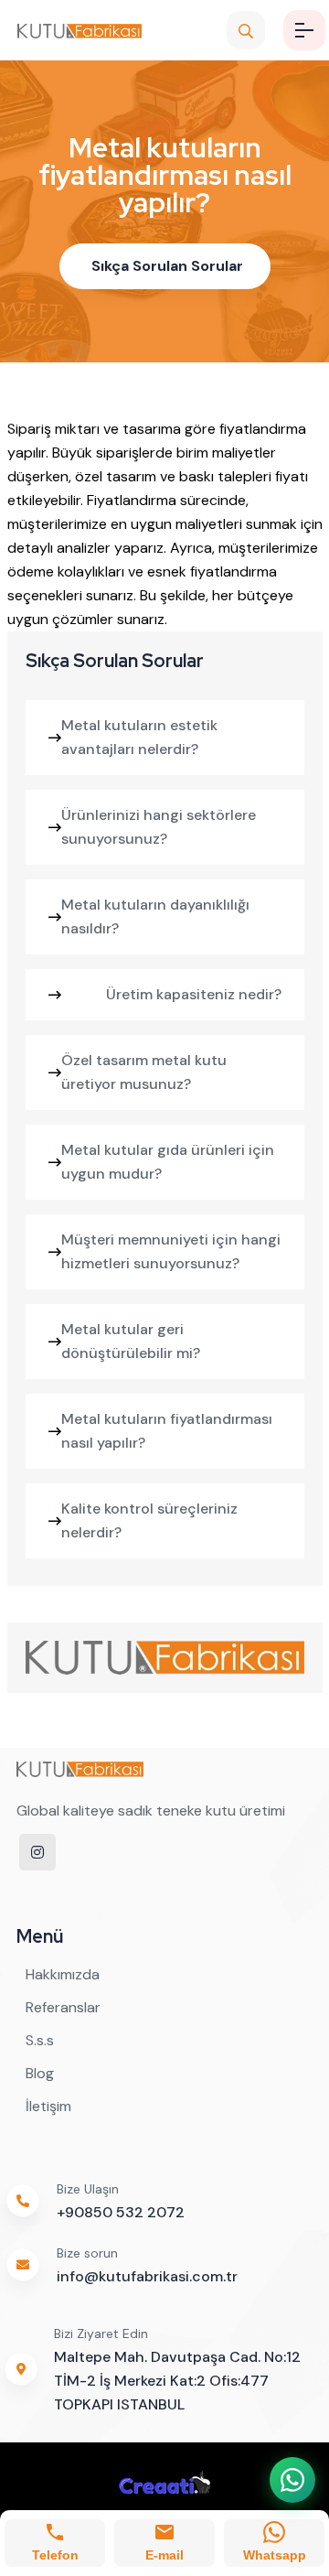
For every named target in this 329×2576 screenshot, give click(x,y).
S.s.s (40, 2040)
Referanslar (63, 2007)
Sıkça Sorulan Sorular (167, 266)
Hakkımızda (63, 1974)
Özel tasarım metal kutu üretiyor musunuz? (144, 1072)
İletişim (48, 2106)
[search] (246, 30)
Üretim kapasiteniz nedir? (194, 994)
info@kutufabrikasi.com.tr (147, 2276)
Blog (40, 2073)
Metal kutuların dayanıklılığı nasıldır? (155, 916)
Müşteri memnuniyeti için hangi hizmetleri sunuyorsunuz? (171, 1251)
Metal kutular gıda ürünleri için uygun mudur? (168, 1162)
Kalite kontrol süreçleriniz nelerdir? (149, 1520)
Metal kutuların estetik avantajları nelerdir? (139, 737)
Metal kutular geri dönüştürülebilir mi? (131, 1341)
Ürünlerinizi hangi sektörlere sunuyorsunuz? (159, 827)
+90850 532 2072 (121, 2212)
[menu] (304, 30)
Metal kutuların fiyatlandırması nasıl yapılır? (167, 1431)
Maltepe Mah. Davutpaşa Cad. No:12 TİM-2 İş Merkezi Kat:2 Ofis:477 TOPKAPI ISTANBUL (177, 2381)
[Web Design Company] (164, 2482)
